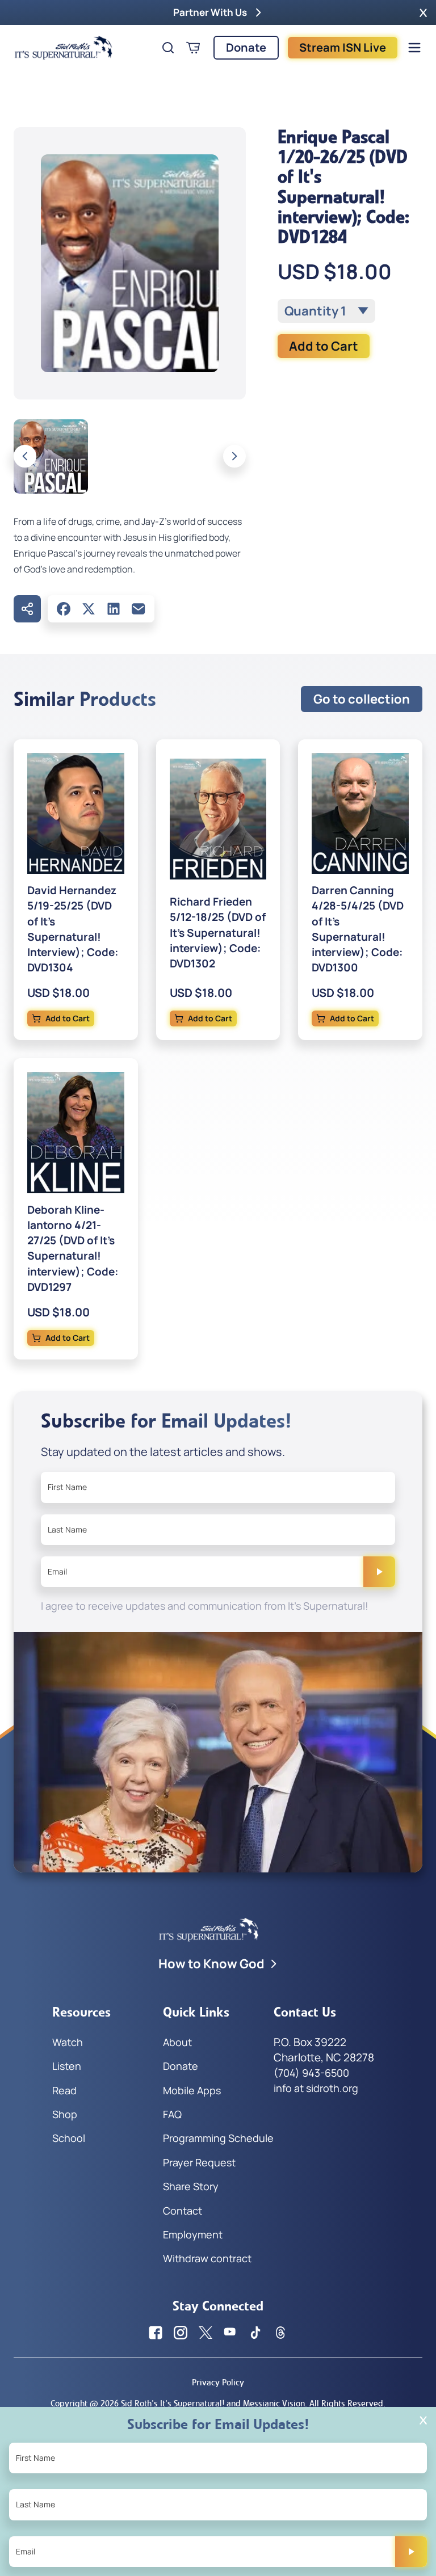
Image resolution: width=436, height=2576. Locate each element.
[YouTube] (230, 2333)
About (177, 2042)
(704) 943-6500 (311, 2073)
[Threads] (280, 2333)
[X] (89, 609)
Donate (246, 47)
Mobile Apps (192, 2090)
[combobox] (326, 311)
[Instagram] (181, 2333)
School (69, 2138)
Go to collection (362, 699)
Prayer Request (199, 2162)
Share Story (191, 2186)
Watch (68, 2042)
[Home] (64, 48)
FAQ (172, 2114)
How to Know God (211, 1964)
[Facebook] (64, 609)
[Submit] (379, 1572)
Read (64, 2090)
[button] (423, 12)
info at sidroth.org (316, 2088)
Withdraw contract (207, 2258)
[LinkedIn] (114, 609)
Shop (65, 2114)
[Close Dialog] (423, 2420)
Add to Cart (324, 346)
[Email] (139, 609)
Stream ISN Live (343, 47)
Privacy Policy (218, 2382)
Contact (183, 2211)
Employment (193, 2234)
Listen (67, 2066)
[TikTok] (255, 2333)
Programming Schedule (218, 2138)
